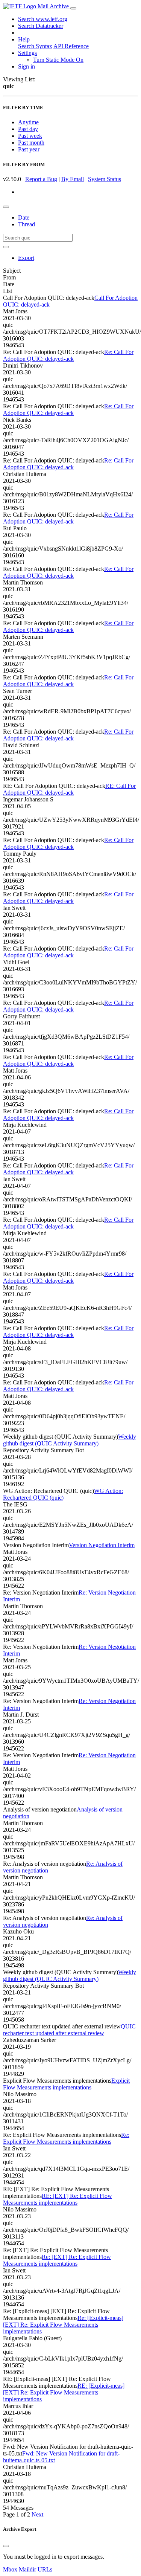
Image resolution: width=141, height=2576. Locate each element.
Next (37, 2514)
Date (24, 217)
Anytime (28, 122)
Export (26, 258)
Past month (31, 143)
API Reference (71, 46)
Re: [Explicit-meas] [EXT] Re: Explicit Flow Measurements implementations (63, 2325)
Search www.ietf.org (43, 19)
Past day (28, 129)
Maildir (27, 2569)
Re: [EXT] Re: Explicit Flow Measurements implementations (57, 2260)
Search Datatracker (41, 26)
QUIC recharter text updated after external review (69, 2030)
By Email (73, 179)
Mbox (10, 2569)
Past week (30, 136)
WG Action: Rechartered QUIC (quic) (63, 1494)
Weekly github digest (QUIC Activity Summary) (70, 1440)
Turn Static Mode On (58, 60)
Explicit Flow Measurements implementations (66, 2084)
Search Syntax (35, 46)
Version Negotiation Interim (102, 1545)
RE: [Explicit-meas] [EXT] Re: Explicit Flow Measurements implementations (64, 2392)
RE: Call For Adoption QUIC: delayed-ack (69, 789)
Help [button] (24, 39)
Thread (27, 224)
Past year (29, 149)
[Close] (6, 2546)
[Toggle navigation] (73, 8)
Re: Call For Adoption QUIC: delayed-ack (68, 355)
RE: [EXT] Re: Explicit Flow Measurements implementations (58, 2199)
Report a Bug (41, 179)
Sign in (27, 66)
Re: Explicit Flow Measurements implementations (66, 2138)
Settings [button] (27, 53)
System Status (105, 179)
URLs (45, 2569)
